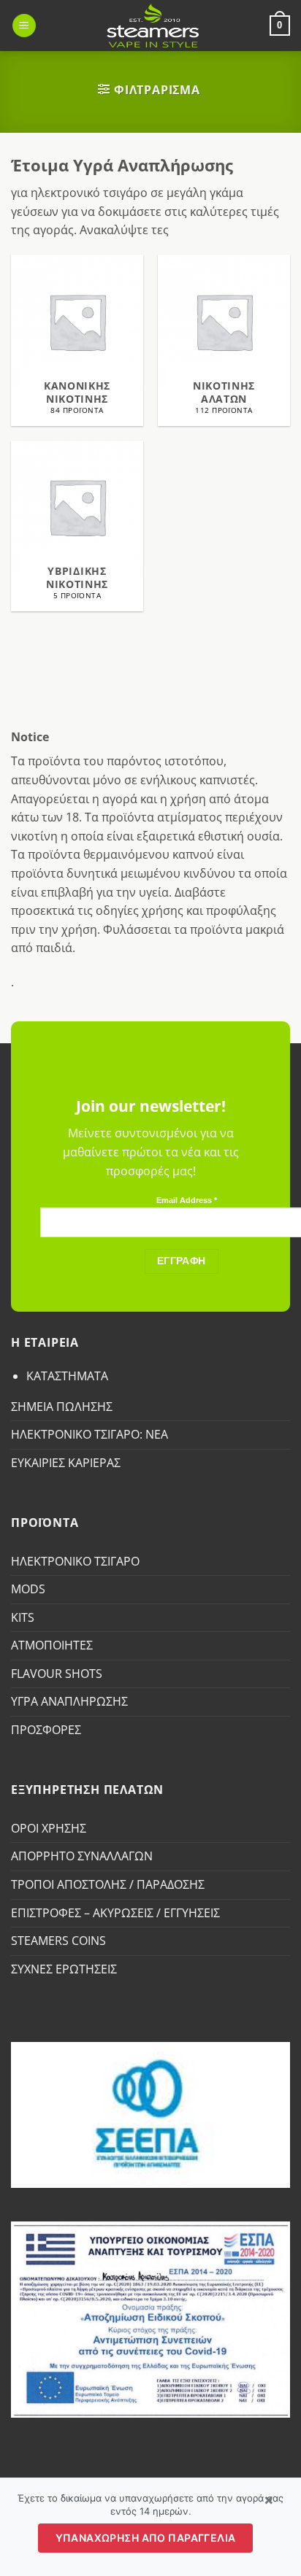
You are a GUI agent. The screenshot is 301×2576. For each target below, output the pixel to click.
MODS (28, 1589)
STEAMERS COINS (58, 1941)
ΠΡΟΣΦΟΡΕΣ (46, 1730)
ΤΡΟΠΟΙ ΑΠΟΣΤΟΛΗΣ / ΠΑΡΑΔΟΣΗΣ (108, 1884)
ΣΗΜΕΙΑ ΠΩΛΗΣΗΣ (62, 1407)
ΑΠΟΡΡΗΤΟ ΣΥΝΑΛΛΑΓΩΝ (82, 1856)
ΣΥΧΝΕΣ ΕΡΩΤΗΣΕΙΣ (64, 1969)
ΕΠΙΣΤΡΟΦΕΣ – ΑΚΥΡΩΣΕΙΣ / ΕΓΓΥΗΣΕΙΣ (115, 1913)
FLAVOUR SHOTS (57, 1674)
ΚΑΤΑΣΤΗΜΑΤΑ (67, 1376)
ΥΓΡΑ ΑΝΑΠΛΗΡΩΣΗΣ (69, 1701)
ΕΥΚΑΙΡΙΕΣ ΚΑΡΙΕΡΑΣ (66, 1463)
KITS (23, 1617)
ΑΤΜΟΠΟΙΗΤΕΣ (52, 1645)
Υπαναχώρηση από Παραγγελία (146, 2538)
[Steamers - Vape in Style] (153, 26)
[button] (24, 26)
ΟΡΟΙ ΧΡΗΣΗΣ (49, 1828)
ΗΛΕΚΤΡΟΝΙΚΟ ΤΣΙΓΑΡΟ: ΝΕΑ (89, 1434)
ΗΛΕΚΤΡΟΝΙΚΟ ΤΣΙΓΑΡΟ (75, 1561)
